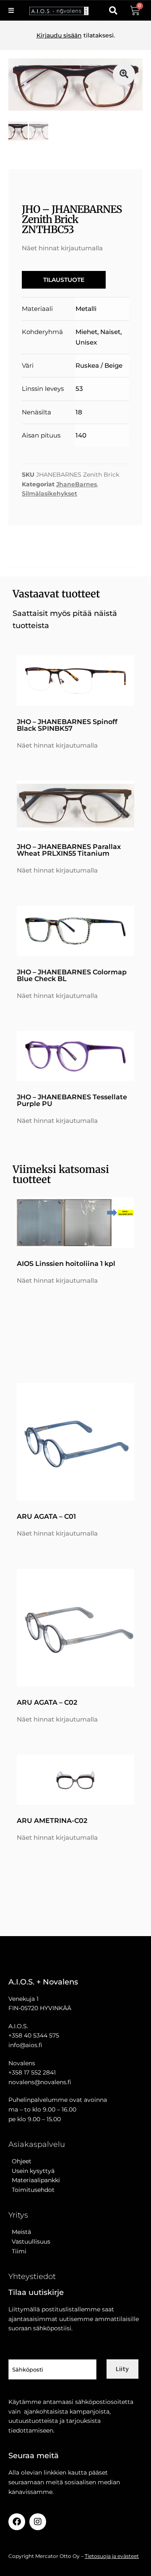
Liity (122, 2369)
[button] (113, 11)
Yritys (18, 2215)
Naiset (110, 332)
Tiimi (19, 2251)
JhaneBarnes (77, 484)
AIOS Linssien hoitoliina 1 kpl (66, 1264)
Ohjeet (20, 2161)
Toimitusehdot (31, 2190)
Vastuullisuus (29, 2242)
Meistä (20, 2232)
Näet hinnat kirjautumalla (62, 248)
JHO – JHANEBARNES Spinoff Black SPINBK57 (67, 725)
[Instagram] (38, 2522)
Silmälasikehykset (49, 493)
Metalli (86, 309)
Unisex (86, 342)
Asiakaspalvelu (37, 2144)
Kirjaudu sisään (59, 35)
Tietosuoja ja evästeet (112, 2556)
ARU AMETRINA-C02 (52, 1821)
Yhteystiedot (32, 2276)
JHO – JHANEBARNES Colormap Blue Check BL (72, 975)
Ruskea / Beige (99, 365)
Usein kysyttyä (31, 2171)
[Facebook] (17, 2522)
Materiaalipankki (34, 2180)
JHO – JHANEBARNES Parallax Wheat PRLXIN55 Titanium (69, 850)
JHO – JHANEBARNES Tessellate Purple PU (72, 1100)
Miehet (86, 332)
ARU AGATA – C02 (47, 1702)
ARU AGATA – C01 (46, 1516)
